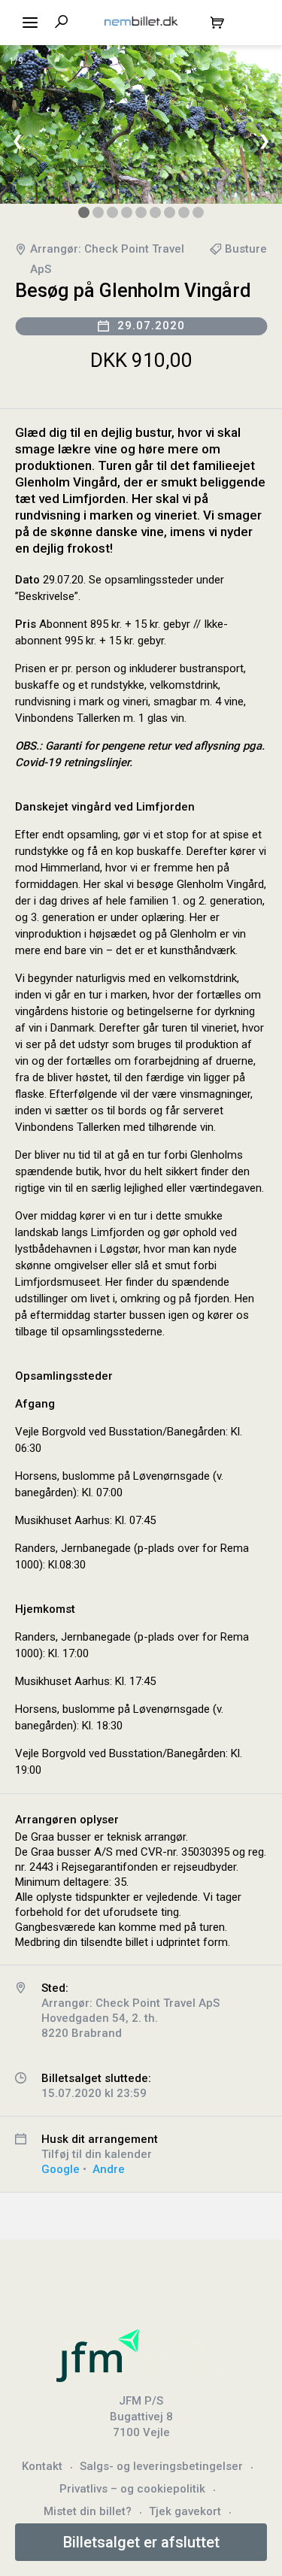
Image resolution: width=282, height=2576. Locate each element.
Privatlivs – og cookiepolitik (132, 2489)
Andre (109, 2169)
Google (61, 2169)
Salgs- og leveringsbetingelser (161, 2466)
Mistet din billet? (88, 2511)
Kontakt (42, 2466)
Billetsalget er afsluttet (141, 2542)
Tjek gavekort (185, 2511)
